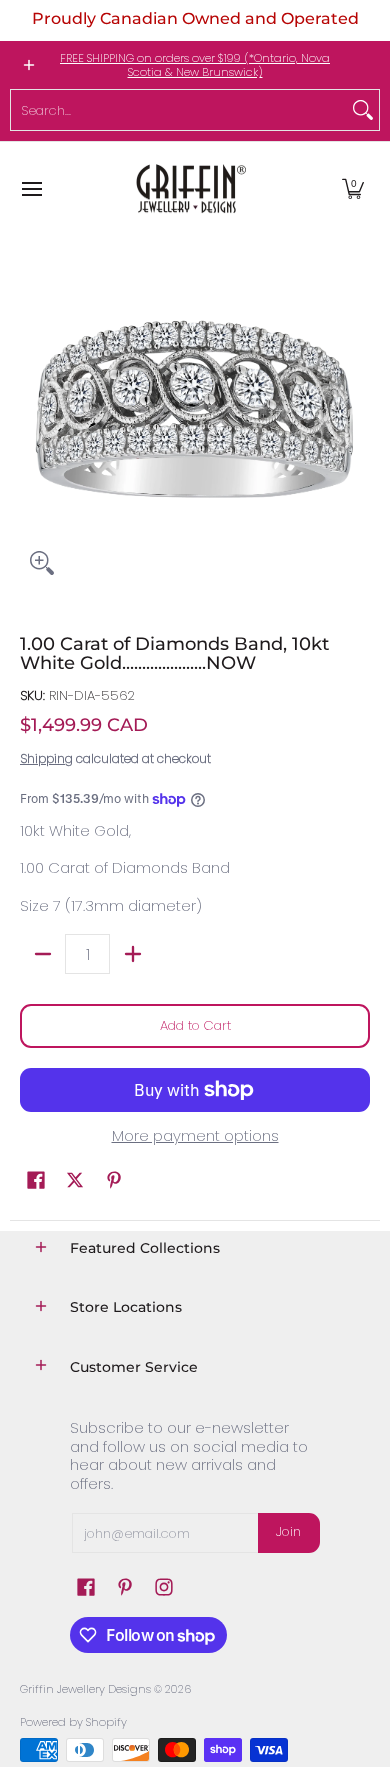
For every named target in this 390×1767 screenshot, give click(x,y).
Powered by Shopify (73, 1722)
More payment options (195, 1136)
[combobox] (179, 110)
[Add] (132, 954)
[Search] (363, 110)
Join (288, 1531)
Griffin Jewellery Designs (85, 1689)
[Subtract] (42, 954)
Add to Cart (195, 1025)
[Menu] (31, 188)
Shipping (46, 758)
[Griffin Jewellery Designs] (189, 188)
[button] (353, 188)
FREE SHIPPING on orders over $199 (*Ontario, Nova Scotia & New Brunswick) (195, 65)
